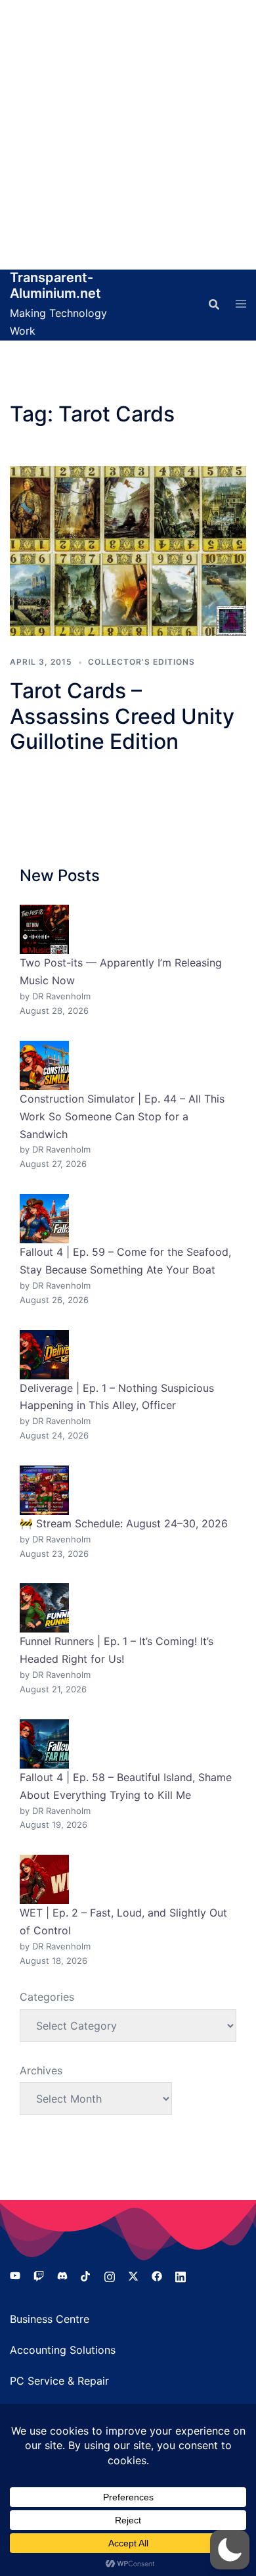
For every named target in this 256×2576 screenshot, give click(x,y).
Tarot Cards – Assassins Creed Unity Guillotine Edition (122, 716)
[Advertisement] (128, 135)
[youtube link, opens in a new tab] (15, 2275)
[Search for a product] (214, 304)
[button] (230, 2550)
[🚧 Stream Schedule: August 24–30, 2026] (44, 1490)
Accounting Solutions (63, 2350)
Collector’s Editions (141, 662)
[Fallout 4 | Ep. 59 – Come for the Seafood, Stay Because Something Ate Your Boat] (44, 1219)
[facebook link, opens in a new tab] (157, 2275)
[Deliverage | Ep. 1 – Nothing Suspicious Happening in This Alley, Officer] (44, 1355)
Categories (47, 1997)
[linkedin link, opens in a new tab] (181, 2275)
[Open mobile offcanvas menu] (241, 304)
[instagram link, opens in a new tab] (110, 2275)
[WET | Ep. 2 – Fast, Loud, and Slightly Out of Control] (44, 1879)
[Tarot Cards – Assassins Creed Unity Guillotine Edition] (128, 551)
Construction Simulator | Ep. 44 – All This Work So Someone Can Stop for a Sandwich (122, 1116)
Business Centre (50, 2319)
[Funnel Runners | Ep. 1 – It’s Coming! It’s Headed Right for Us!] (44, 1608)
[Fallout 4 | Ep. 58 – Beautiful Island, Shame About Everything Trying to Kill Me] (44, 1744)
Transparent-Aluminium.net (55, 285)
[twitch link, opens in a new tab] (39, 2275)
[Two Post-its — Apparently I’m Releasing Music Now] (44, 929)
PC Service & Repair (59, 2381)
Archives (41, 2070)
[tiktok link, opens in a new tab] (86, 2275)
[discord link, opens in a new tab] (62, 2275)
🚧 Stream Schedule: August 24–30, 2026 (124, 1523)
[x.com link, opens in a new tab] (133, 2275)
